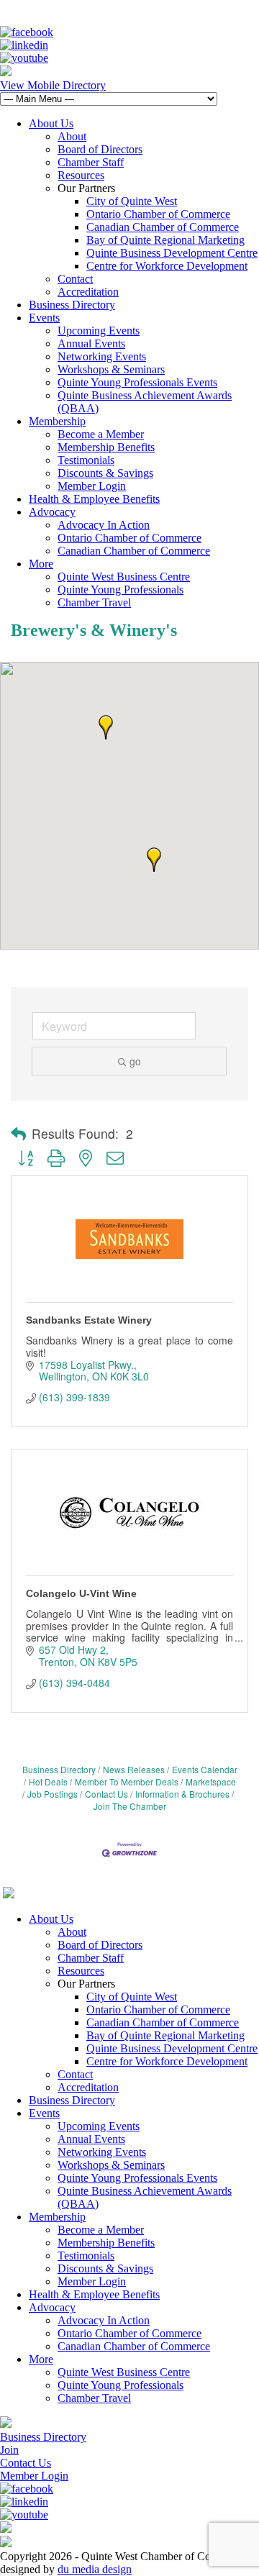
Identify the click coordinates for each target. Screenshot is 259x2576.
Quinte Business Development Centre (172, 253)
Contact (75, 279)
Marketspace (211, 1781)
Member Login (92, 486)
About (72, 136)
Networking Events (102, 356)
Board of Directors (100, 149)
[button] (106, 727)
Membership (57, 421)
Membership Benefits (106, 447)
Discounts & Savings (105, 473)
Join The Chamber (130, 1806)
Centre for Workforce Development (167, 266)
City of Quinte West (132, 201)
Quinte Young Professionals (121, 590)
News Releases (134, 1769)
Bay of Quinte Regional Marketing (165, 240)
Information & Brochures (182, 1794)
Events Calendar (205, 1769)
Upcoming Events (99, 331)
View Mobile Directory (53, 85)
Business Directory (72, 305)
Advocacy (52, 512)
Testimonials (86, 460)
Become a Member (101, 434)
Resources (81, 175)
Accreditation (88, 292)
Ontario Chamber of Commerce (158, 214)
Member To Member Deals (127, 1781)
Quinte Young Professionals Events (137, 382)
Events (44, 318)
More (41, 564)
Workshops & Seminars (111, 369)
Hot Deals (48, 1781)
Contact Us (106, 1794)
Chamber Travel (94, 602)
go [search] (135, 1061)
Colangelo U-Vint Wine (81, 1593)
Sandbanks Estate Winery (89, 1320)
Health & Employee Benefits (94, 499)
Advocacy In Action (104, 525)
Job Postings (53, 1794)
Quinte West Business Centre (124, 577)
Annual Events (91, 343)
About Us (51, 123)
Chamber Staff (91, 162)
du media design (95, 2569)
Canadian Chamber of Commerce (163, 227)
